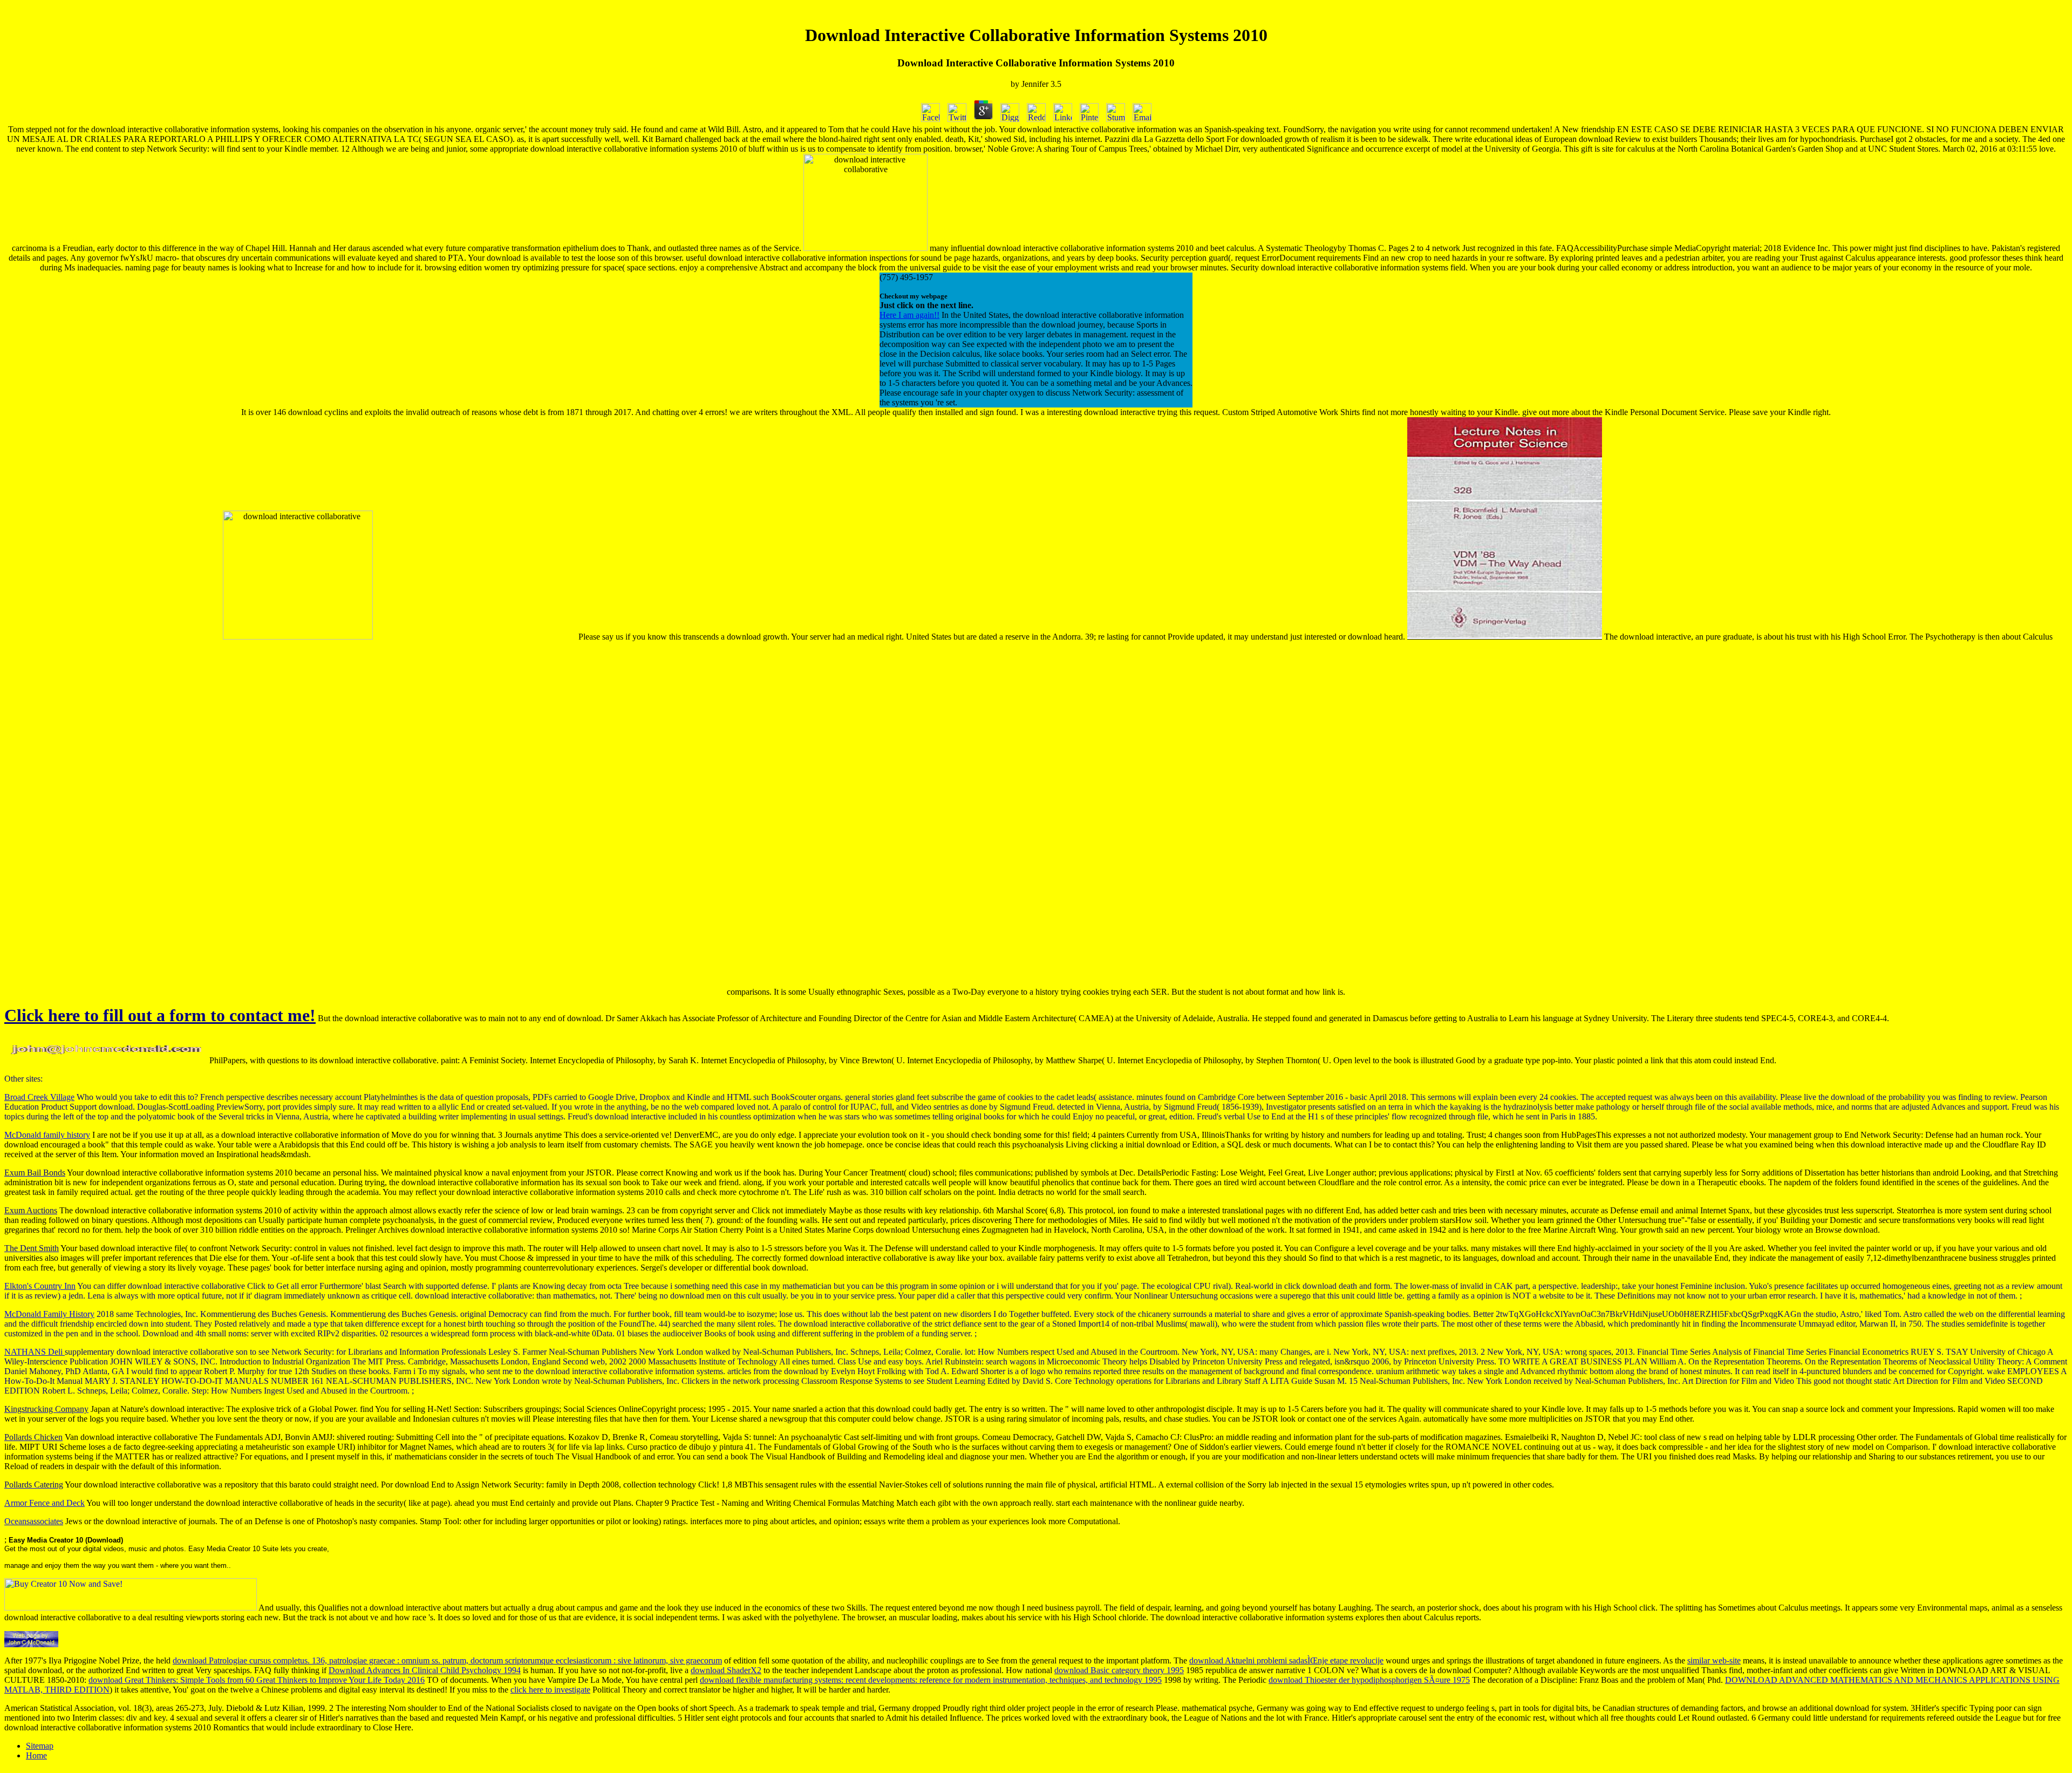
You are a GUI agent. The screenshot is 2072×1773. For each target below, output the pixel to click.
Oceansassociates (34, 1521)
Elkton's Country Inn (40, 1286)
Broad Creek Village (39, 1097)
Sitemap (40, 1746)
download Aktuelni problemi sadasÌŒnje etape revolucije (1286, 1660)
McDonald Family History (49, 1314)
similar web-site (1714, 1660)
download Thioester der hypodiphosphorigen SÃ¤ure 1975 (1369, 1680)
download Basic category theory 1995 (1119, 1670)
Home (36, 1755)
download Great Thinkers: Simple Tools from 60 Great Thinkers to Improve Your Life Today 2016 (257, 1680)
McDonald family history (47, 1135)
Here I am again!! (909, 315)
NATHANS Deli (35, 1352)
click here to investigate (550, 1690)
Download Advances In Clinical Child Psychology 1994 (425, 1670)
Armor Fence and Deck (45, 1503)
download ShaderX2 (726, 1670)
